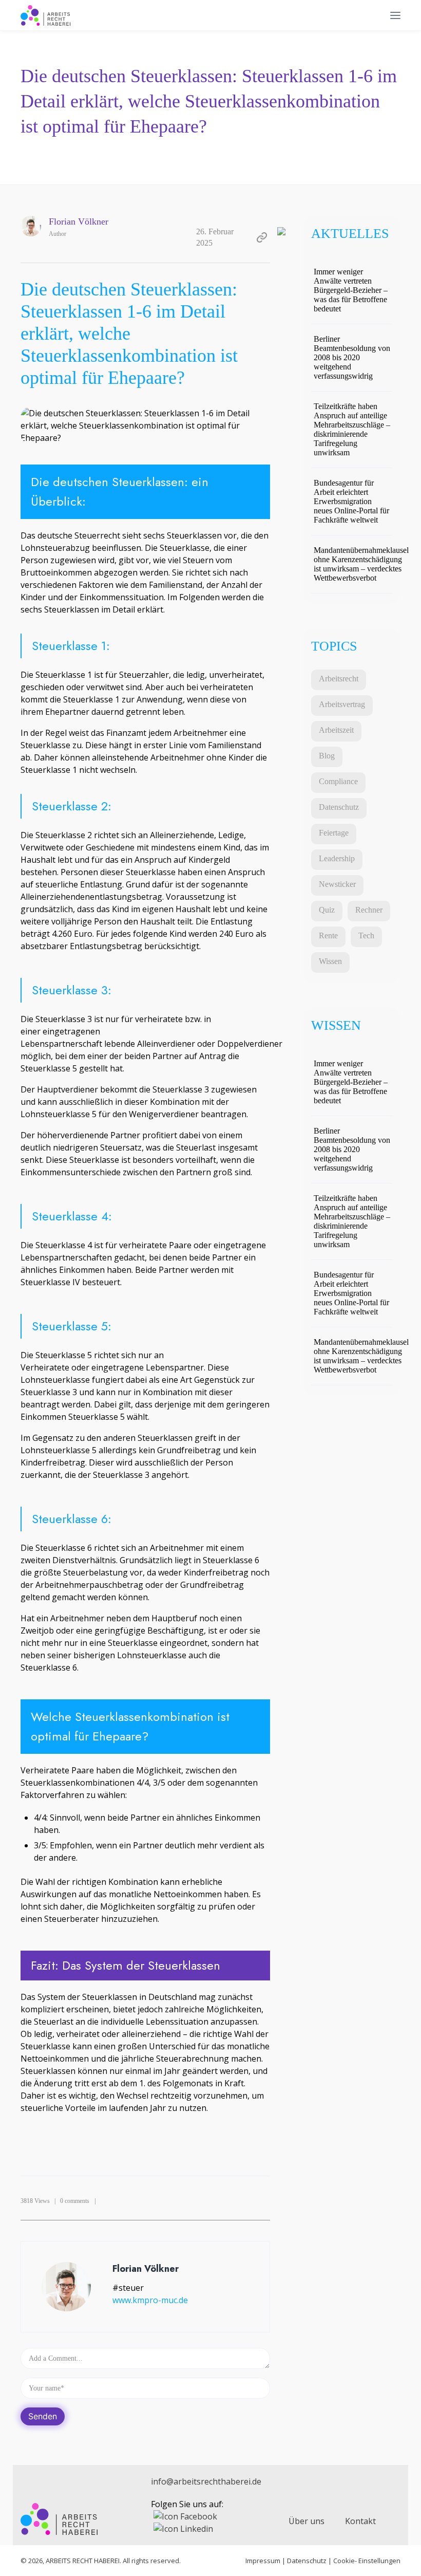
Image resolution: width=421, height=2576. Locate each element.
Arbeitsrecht (339, 679)
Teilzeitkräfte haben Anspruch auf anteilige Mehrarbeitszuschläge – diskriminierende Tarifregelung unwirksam (352, 429)
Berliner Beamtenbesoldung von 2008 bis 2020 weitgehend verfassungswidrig (352, 357)
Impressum (263, 2561)
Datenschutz (339, 807)
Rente (328, 935)
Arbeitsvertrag (342, 704)
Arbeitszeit (336, 730)
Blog (327, 756)
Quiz (327, 910)
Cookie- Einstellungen (367, 2561)
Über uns (307, 2521)
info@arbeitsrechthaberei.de (206, 2481)
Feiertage (334, 833)
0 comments (75, 2201)
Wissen (330, 961)
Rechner (369, 910)
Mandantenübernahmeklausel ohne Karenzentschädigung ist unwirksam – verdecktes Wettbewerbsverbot (361, 564)
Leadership (337, 858)
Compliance (338, 781)
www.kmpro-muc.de (150, 2300)
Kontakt (360, 2521)
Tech (366, 935)
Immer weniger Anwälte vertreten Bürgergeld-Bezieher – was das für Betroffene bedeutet (351, 290)
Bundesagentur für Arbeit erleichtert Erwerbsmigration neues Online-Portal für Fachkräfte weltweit (351, 501)
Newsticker (337, 884)
